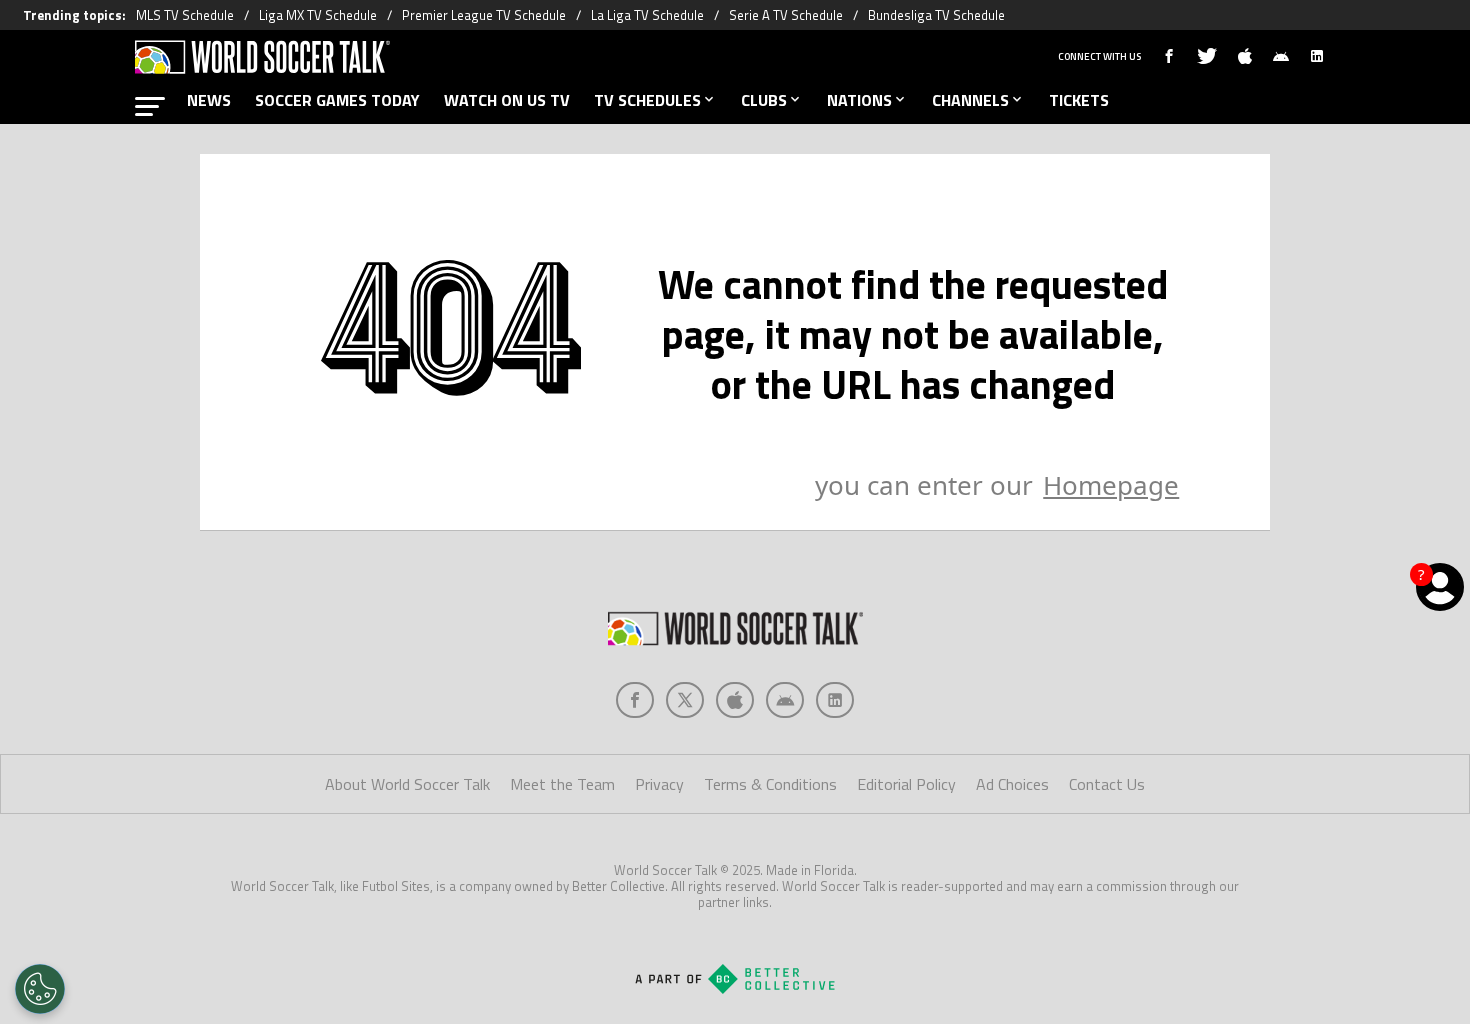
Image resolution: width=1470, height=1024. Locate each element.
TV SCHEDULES (647, 100)
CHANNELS (970, 100)
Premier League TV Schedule (484, 15)
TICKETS (1079, 100)
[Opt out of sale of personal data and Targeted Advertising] (40, 989)
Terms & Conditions (770, 784)
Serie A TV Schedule (786, 15)
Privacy (659, 784)
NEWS (209, 100)
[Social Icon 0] (635, 700)
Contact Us (1107, 784)
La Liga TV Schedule (647, 15)
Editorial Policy (906, 784)
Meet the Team (562, 784)
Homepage (1111, 485)
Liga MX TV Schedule (318, 15)
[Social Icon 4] (835, 700)
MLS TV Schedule (185, 15)
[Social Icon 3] (785, 700)
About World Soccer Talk (407, 784)
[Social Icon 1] (685, 700)
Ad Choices (1012, 784)
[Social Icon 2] (735, 700)
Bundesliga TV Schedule (936, 15)
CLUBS (764, 100)
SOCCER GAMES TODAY (337, 100)
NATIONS (859, 100)
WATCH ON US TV (507, 100)
